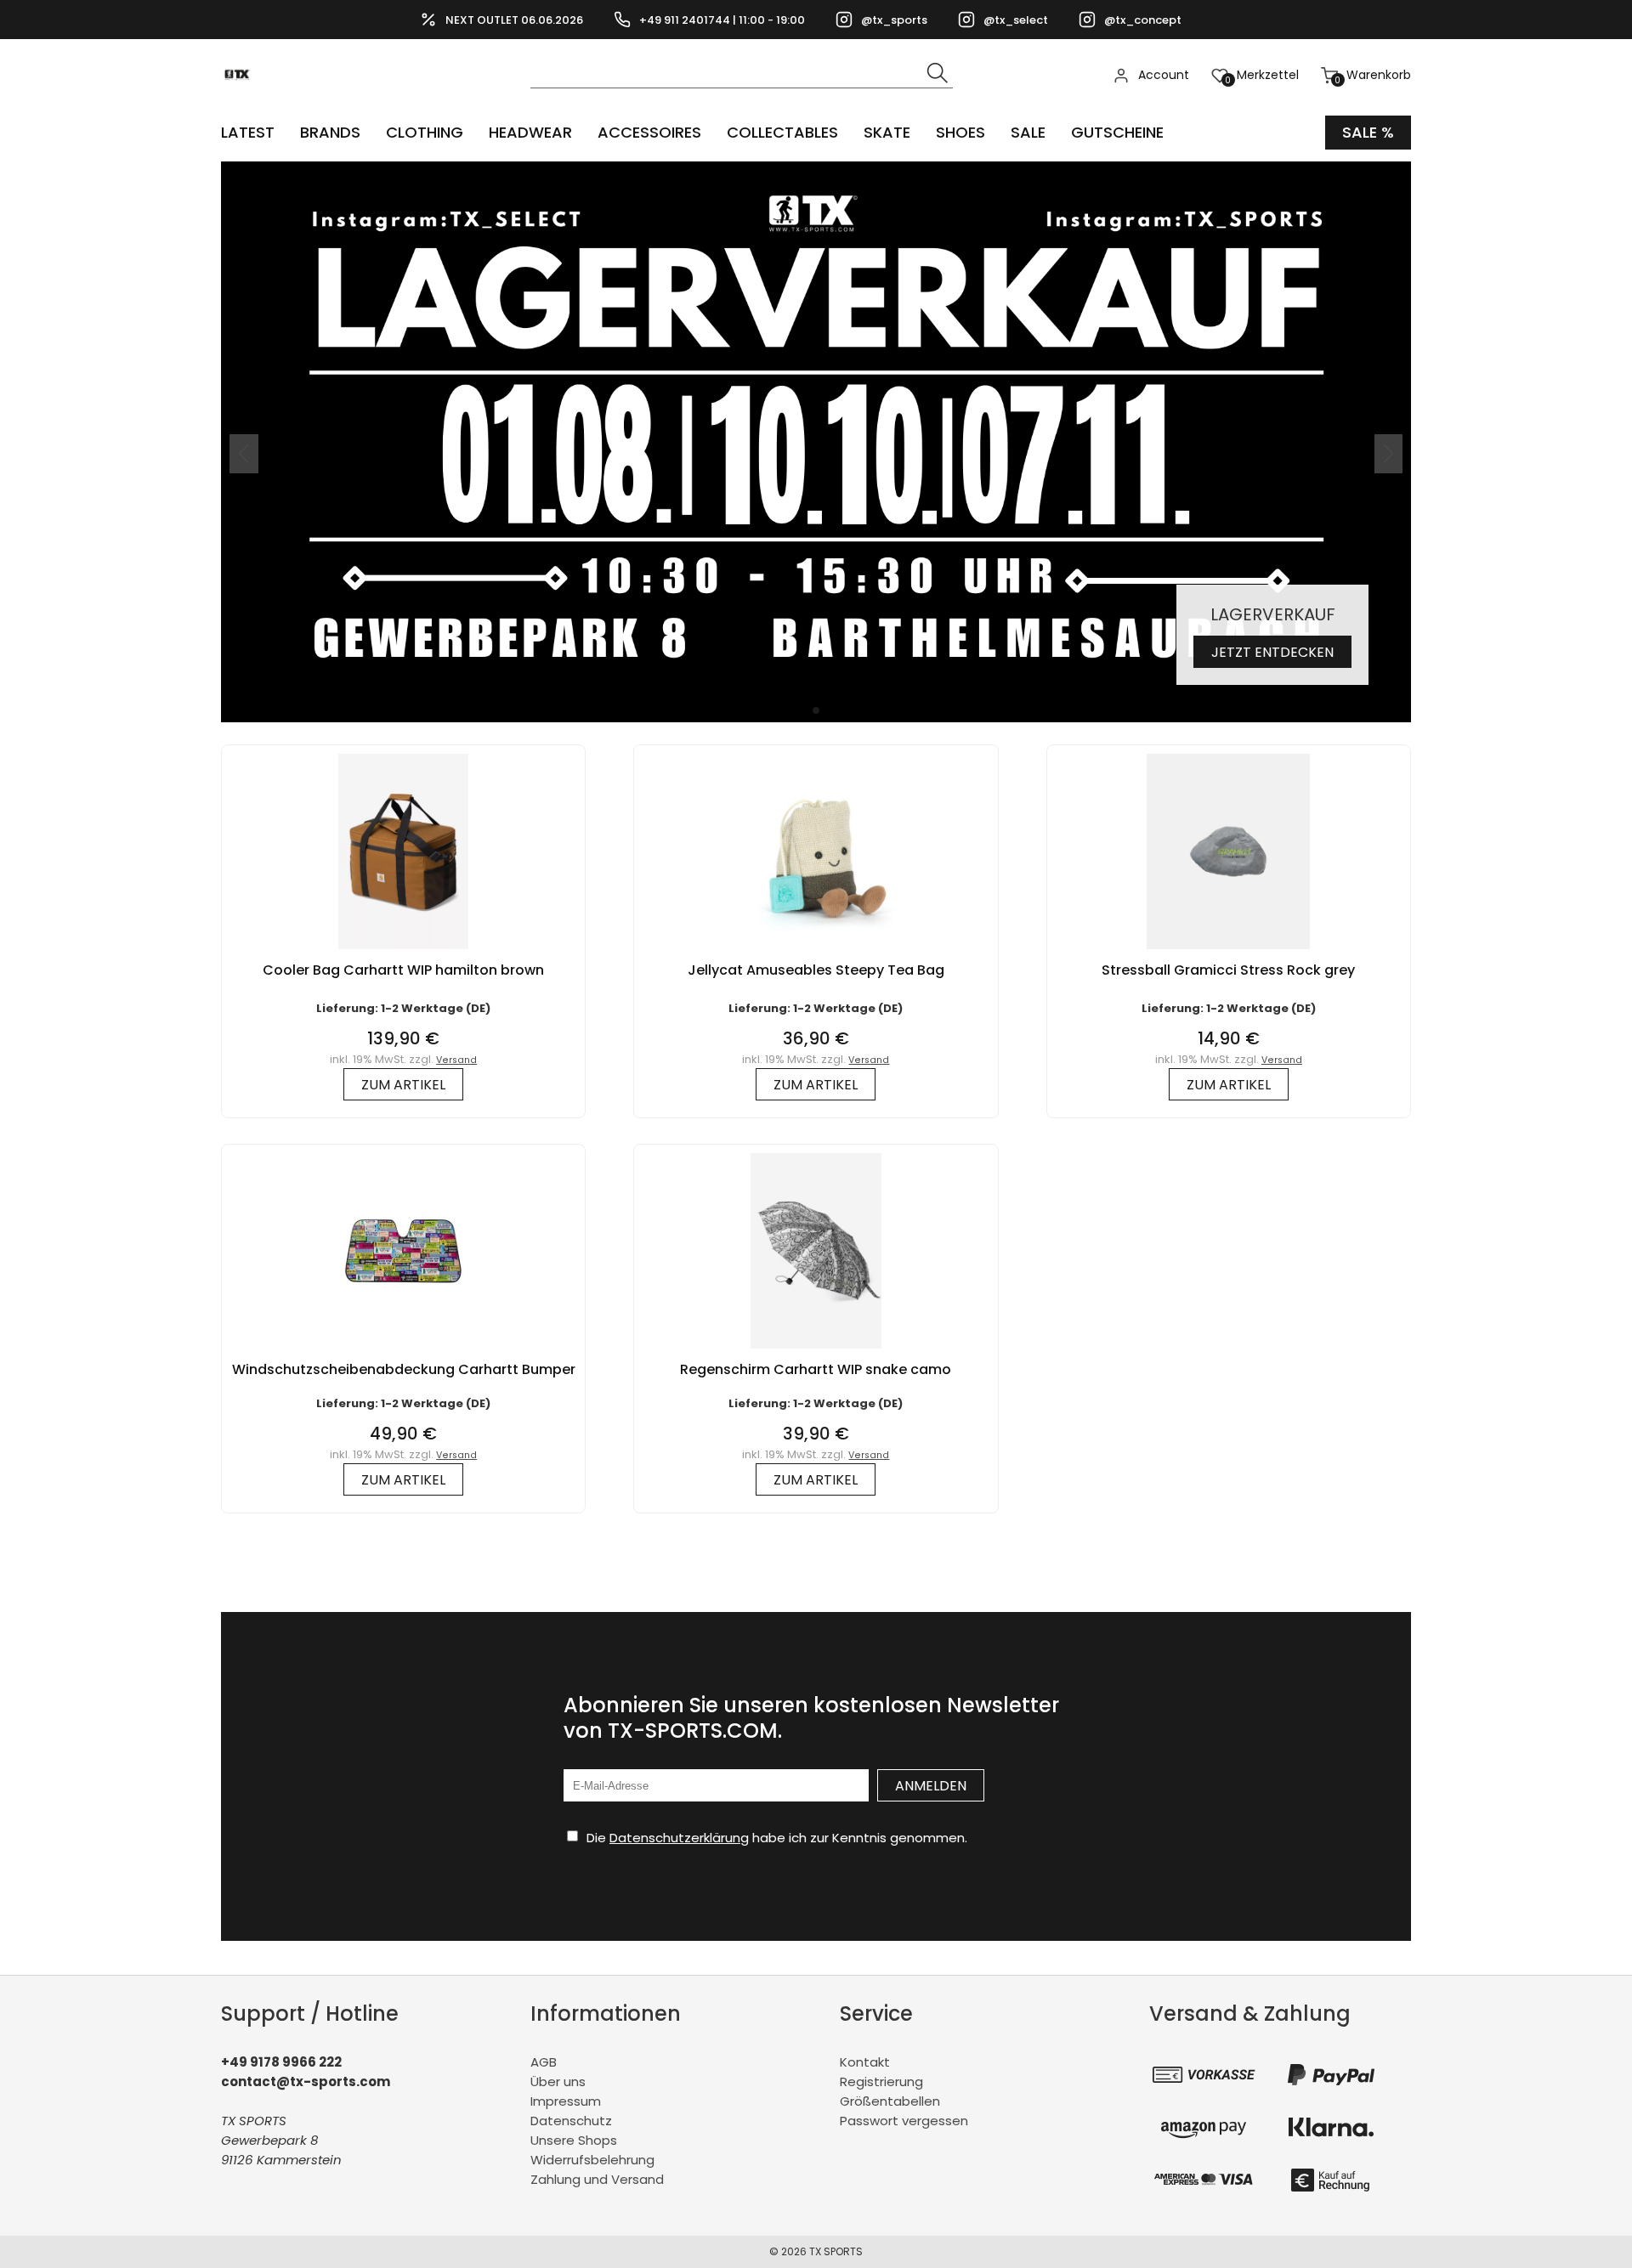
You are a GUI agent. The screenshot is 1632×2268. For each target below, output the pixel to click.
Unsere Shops (574, 2140)
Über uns (558, 2081)
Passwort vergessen (904, 2121)
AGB (544, 2062)
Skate (887, 132)
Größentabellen (890, 2101)
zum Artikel (403, 1085)
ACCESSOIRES (649, 132)
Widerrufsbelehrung (592, 2160)
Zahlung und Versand (597, 2179)
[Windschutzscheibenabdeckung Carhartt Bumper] (403, 1352)
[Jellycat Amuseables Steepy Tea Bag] (816, 953)
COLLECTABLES (782, 132)
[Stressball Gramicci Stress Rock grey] (1228, 953)
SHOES (960, 132)
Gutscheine (1117, 132)
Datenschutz (571, 2121)
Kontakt (865, 2062)
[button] (816, 710)
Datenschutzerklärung (679, 1838)
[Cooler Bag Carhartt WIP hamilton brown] (403, 953)
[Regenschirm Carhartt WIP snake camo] (816, 1352)
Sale (1028, 132)
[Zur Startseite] (242, 102)
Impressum (566, 2101)
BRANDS (330, 132)
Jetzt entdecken (1272, 652)
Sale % (1368, 132)
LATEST (248, 132)
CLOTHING (425, 132)
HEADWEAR (530, 132)
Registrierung (881, 2081)
